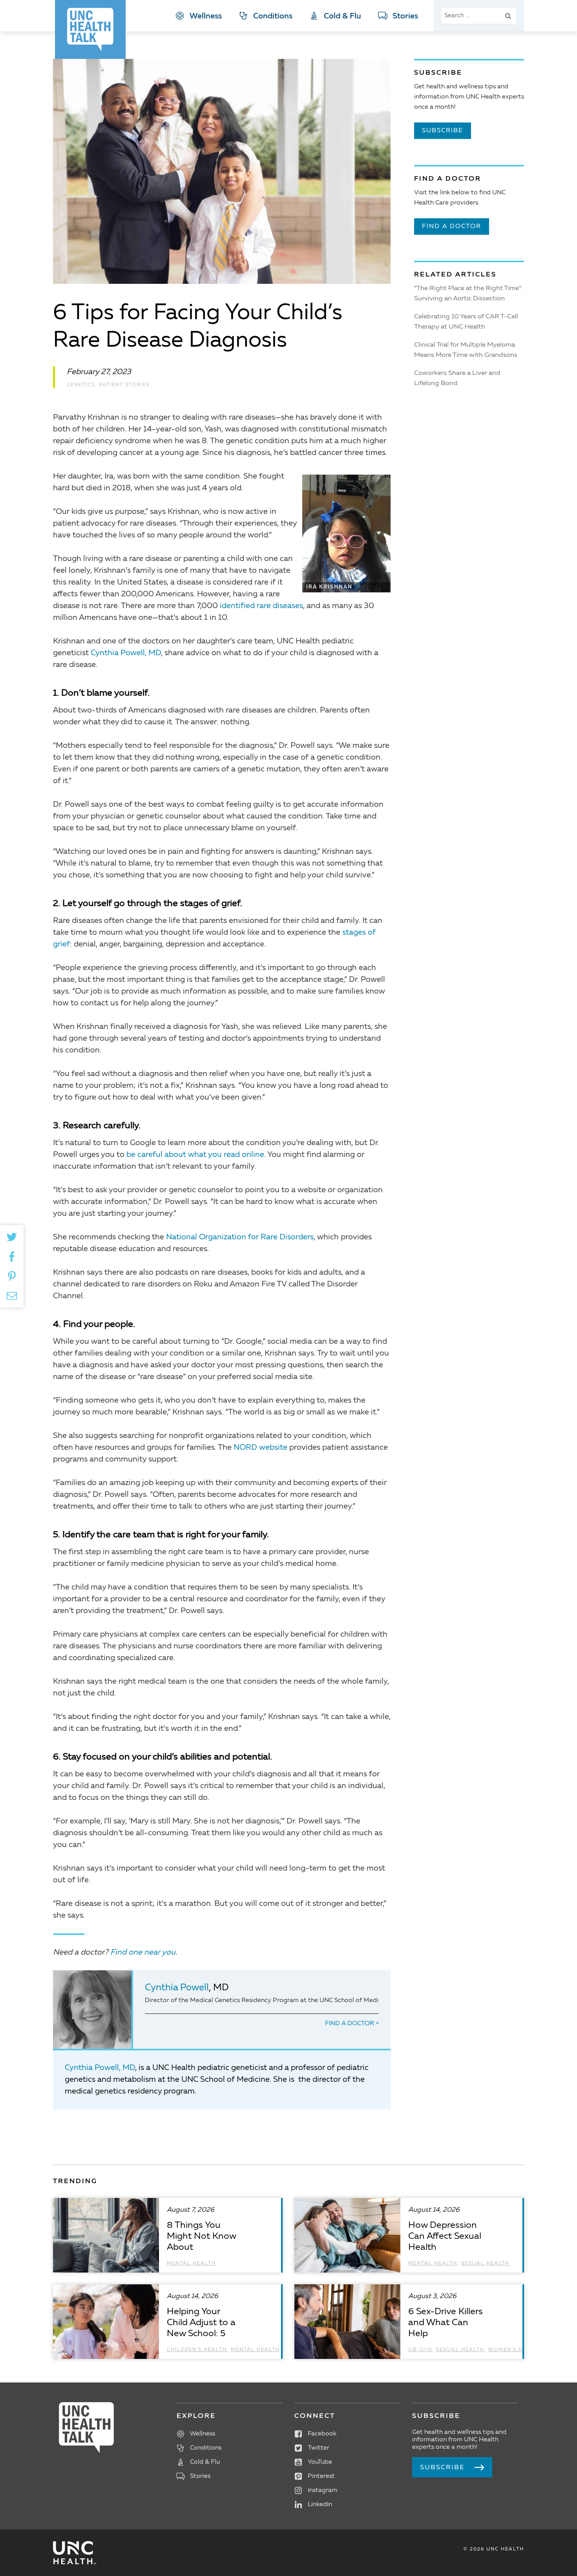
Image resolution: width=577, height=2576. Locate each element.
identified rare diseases (261, 606)
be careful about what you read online (195, 1155)
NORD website (260, 1448)
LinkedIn (320, 2505)
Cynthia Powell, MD (126, 653)
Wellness (206, 16)
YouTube (320, 2462)
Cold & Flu (342, 16)
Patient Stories (124, 385)
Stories (405, 16)
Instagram (322, 2490)
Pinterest (321, 2476)
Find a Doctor (350, 2024)
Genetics (81, 385)
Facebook (322, 2434)
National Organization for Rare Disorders (240, 1237)
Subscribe (443, 131)
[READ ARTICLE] (167, 2235)
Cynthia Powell (177, 1988)
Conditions (273, 16)
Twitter (319, 2448)
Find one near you (143, 1953)
